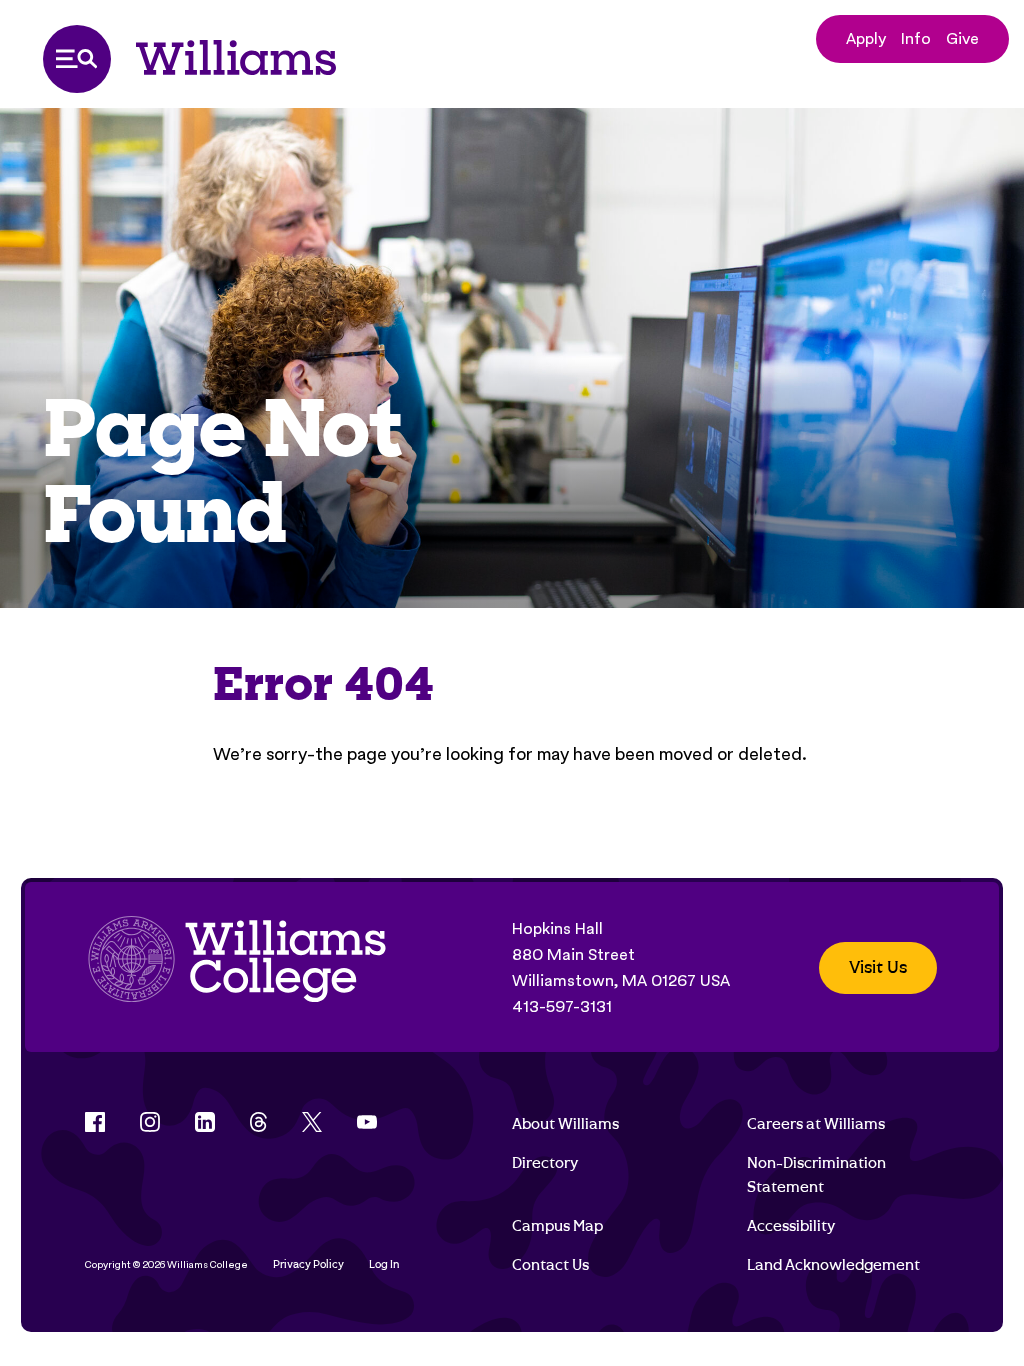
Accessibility (791, 1226)
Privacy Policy (308, 1264)
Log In (384, 1264)
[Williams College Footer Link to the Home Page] (237, 968)
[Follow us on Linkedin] (205, 1122)
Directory (545, 1163)
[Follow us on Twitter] (312, 1122)
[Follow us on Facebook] (95, 1122)
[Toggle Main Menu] (77, 59)
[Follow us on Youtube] (367, 1122)
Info (916, 38)
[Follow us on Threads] (258, 1122)
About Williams (565, 1124)
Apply (866, 38)
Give (962, 38)
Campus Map (557, 1226)
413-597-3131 (562, 1006)
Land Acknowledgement (833, 1265)
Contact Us (550, 1265)
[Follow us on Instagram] (150, 1122)
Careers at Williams (816, 1124)
